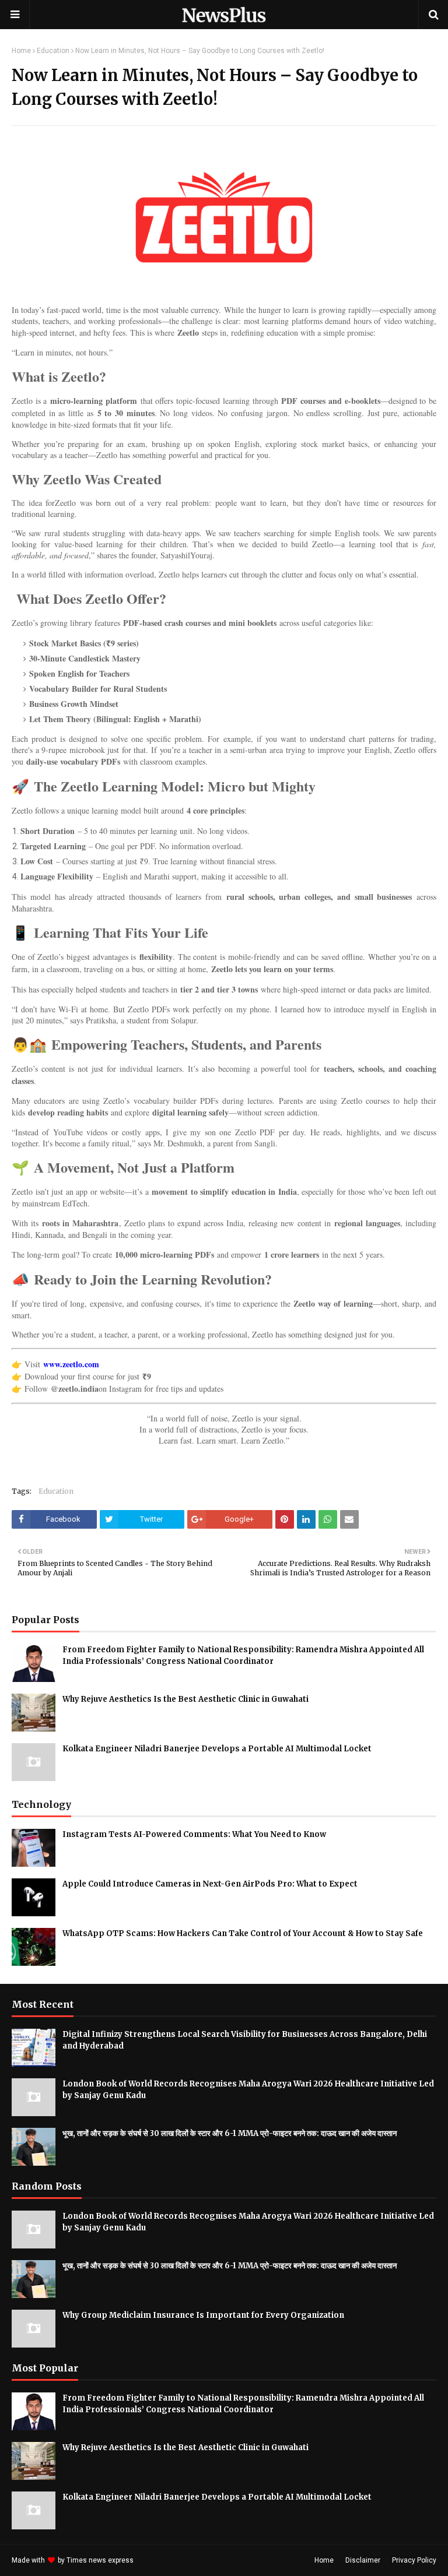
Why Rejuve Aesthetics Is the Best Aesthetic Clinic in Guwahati (185, 1699)
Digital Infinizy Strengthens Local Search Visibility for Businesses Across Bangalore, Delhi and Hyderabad (245, 2040)
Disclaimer (363, 2560)
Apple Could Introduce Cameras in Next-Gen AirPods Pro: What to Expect (210, 1884)
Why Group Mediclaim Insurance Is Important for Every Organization (203, 2315)
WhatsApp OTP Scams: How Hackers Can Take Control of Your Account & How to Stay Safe (243, 1933)
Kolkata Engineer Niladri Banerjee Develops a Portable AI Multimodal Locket (217, 1749)
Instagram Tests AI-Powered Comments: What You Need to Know (194, 1834)
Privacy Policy (414, 2560)
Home (21, 51)
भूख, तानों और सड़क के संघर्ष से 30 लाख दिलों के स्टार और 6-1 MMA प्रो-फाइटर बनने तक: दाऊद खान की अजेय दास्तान (230, 2133)
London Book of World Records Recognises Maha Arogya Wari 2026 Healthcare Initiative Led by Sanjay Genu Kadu (248, 2090)
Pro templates (167, 2560)
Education (53, 51)
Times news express (100, 2560)
